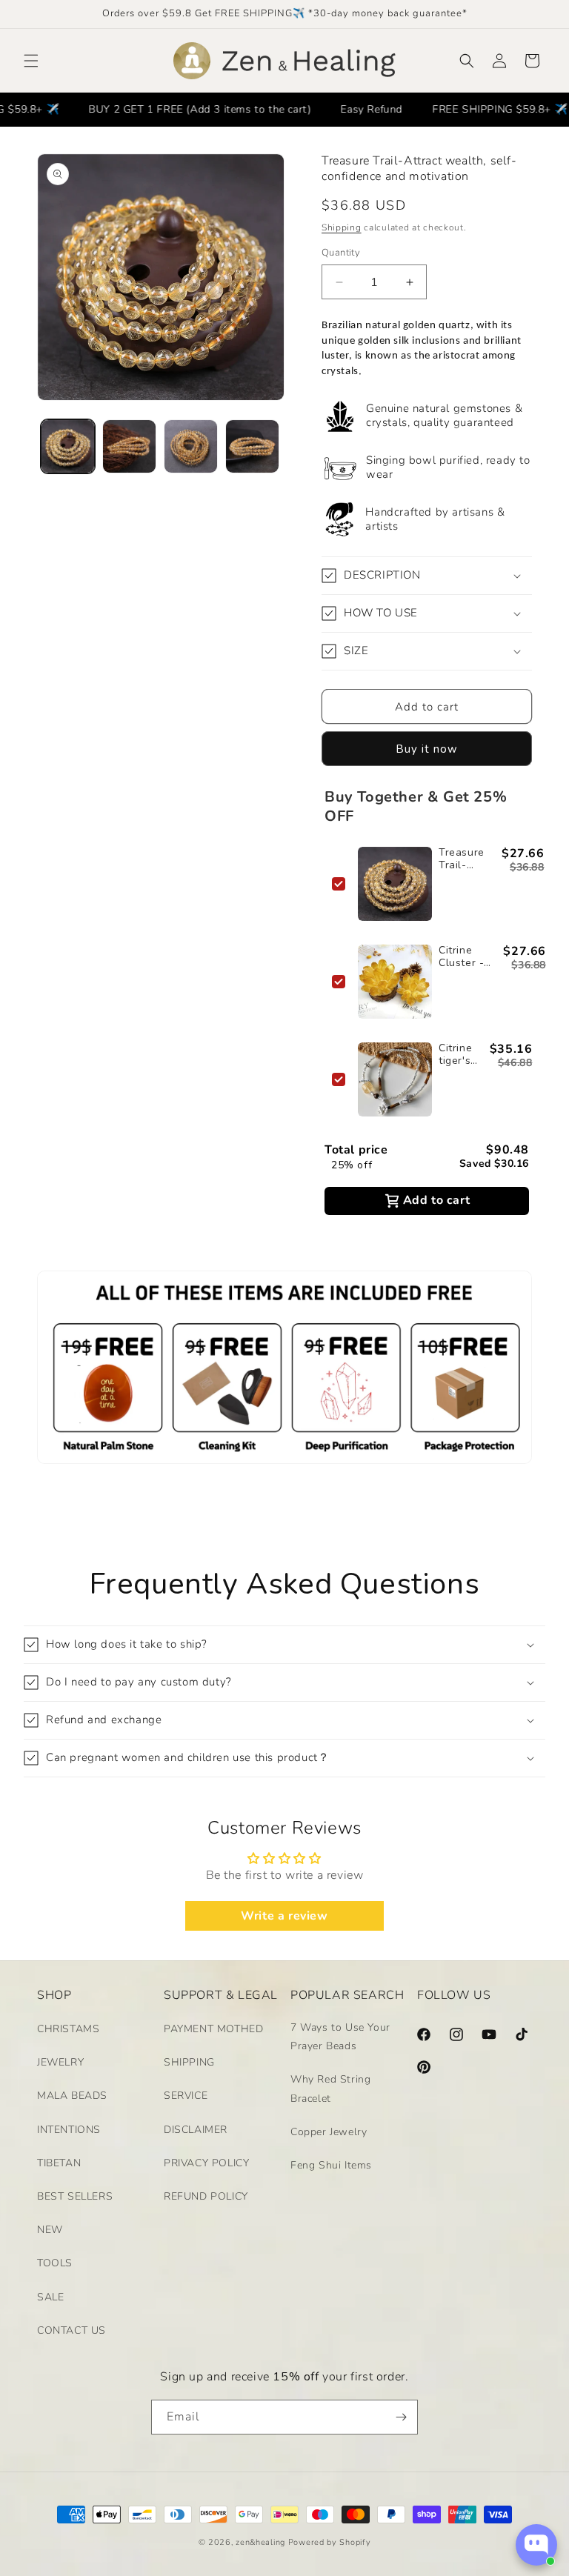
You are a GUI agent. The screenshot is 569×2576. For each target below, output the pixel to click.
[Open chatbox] (536, 2545)
